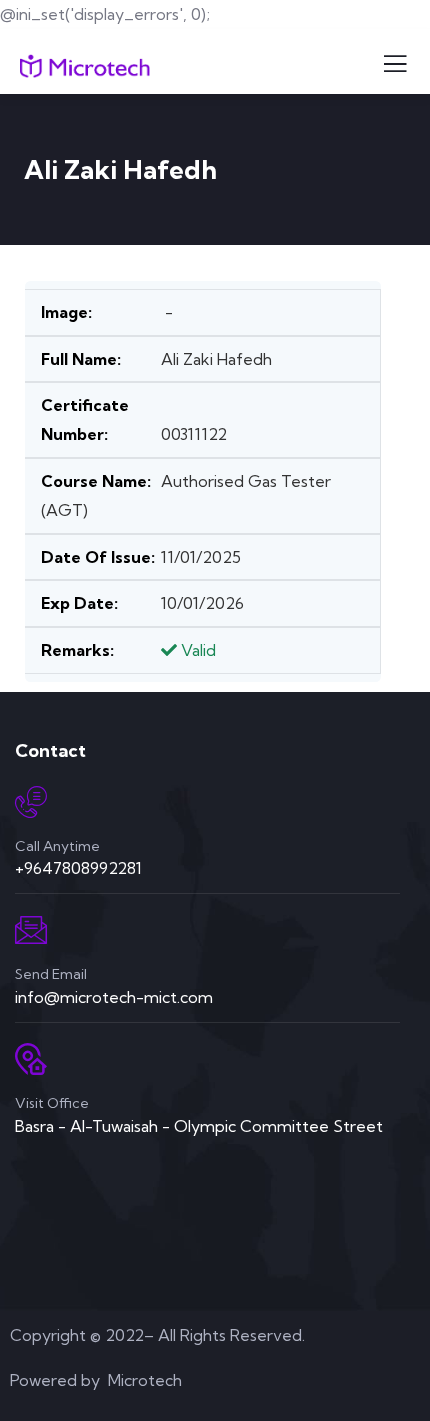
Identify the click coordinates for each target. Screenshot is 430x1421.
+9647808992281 (78, 868)
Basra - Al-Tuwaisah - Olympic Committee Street (199, 1126)
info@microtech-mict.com (114, 997)
